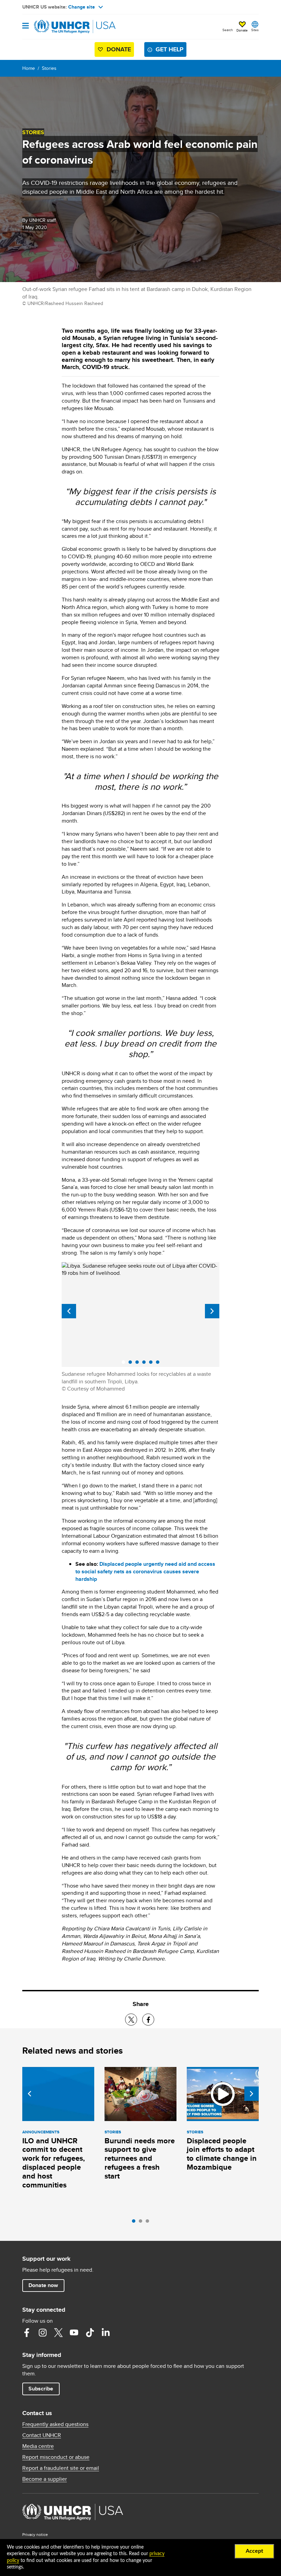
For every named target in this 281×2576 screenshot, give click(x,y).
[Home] (57, 27)
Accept (254, 2551)
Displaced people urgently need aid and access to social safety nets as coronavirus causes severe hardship (145, 1571)
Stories (49, 68)
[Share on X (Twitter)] (131, 2020)
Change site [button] (82, 7)
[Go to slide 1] (135, 2223)
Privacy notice (35, 2534)
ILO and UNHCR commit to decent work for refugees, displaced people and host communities (54, 2163)
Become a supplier (45, 2479)
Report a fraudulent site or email (61, 2468)
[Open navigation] (26, 26)
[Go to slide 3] (149, 2223)
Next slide (212, 1311)
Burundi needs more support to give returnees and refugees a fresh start (140, 2159)
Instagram (42, 2333)
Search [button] (228, 30)
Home (29, 68)
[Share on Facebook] (148, 2020)
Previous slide (69, 1311)
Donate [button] (242, 30)
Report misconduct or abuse (56, 2457)
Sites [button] (255, 30)
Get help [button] (169, 49)
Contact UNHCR (42, 2435)
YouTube (74, 2333)
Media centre (38, 2446)
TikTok (90, 2333)
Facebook (27, 2333)
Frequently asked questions (55, 2424)
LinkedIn (106, 2333)
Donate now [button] (43, 2285)
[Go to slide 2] (142, 2223)
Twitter (58, 2333)
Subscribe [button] (41, 2389)
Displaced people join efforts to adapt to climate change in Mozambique (222, 2154)
